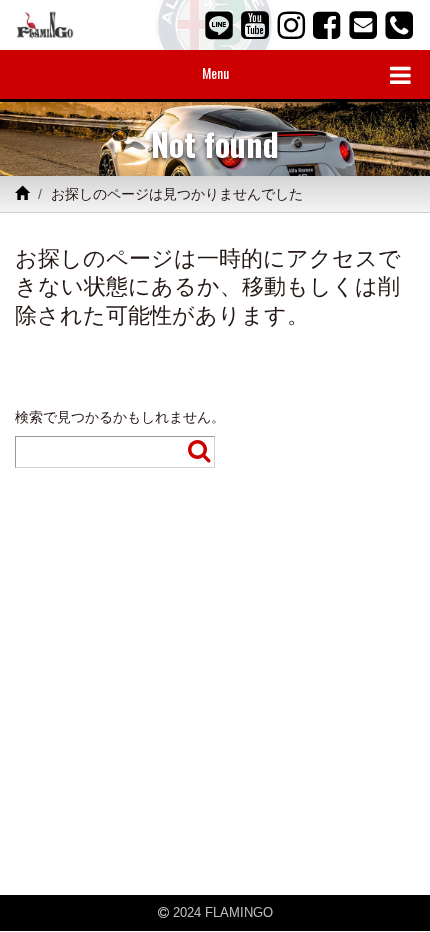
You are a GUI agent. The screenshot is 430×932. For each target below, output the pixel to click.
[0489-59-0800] (399, 25)
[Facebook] (327, 25)
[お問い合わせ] (363, 25)
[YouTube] (255, 25)
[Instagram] (291, 25)
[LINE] (219, 25)
